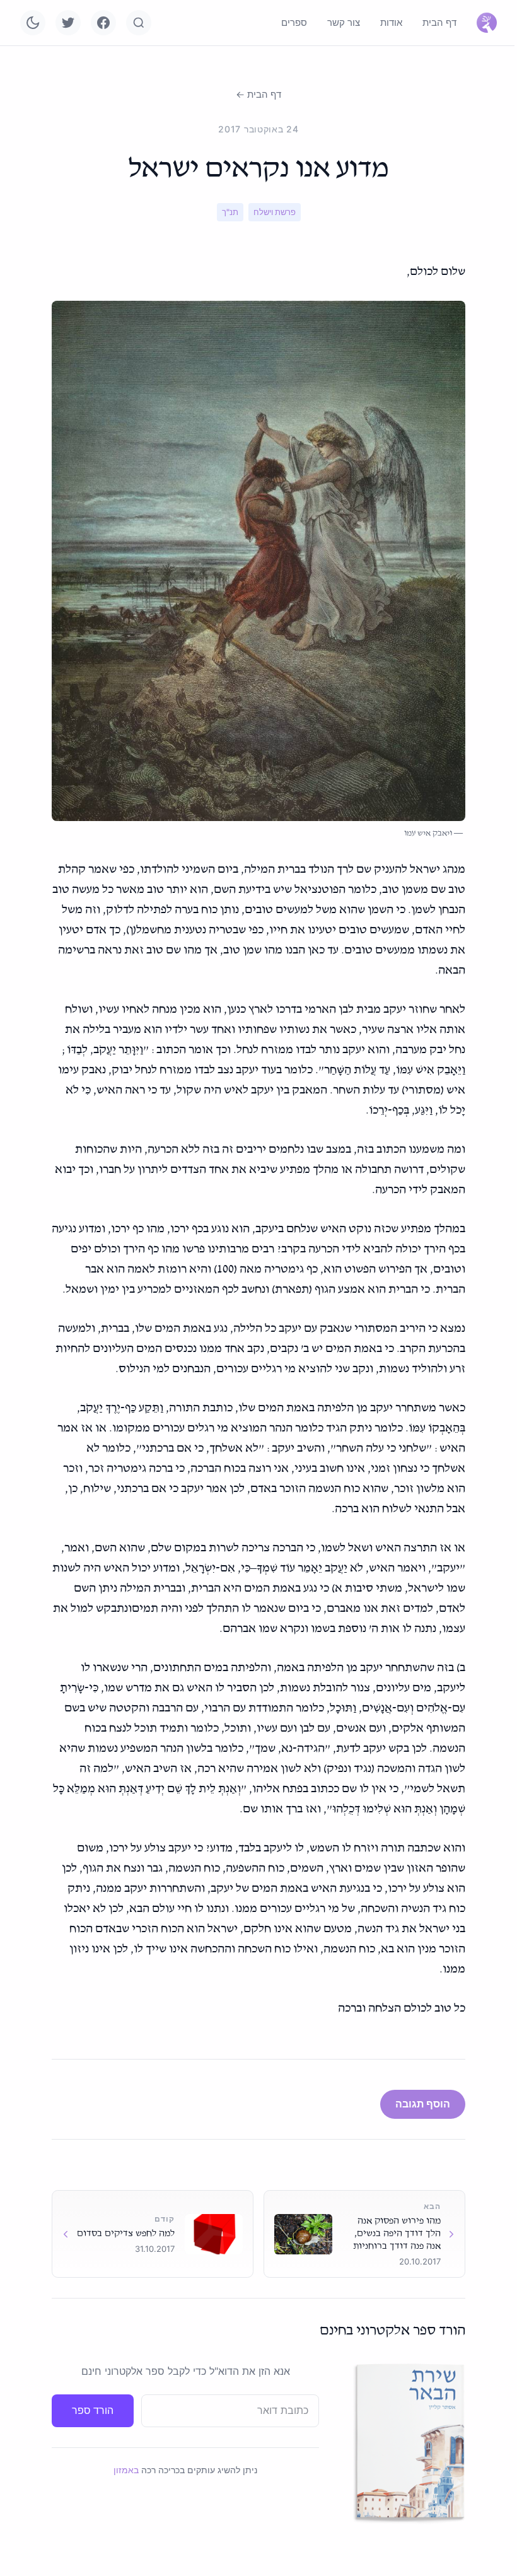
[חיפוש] (139, 23)
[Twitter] (68, 23)
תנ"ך (230, 212)
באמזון (126, 2470)
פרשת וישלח (275, 212)
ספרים (294, 22)
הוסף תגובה (423, 2104)
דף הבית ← (258, 94)
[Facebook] (103, 23)
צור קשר (344, 22)
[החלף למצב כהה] (33, 23)
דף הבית (439, 22)
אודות (391, 22)
